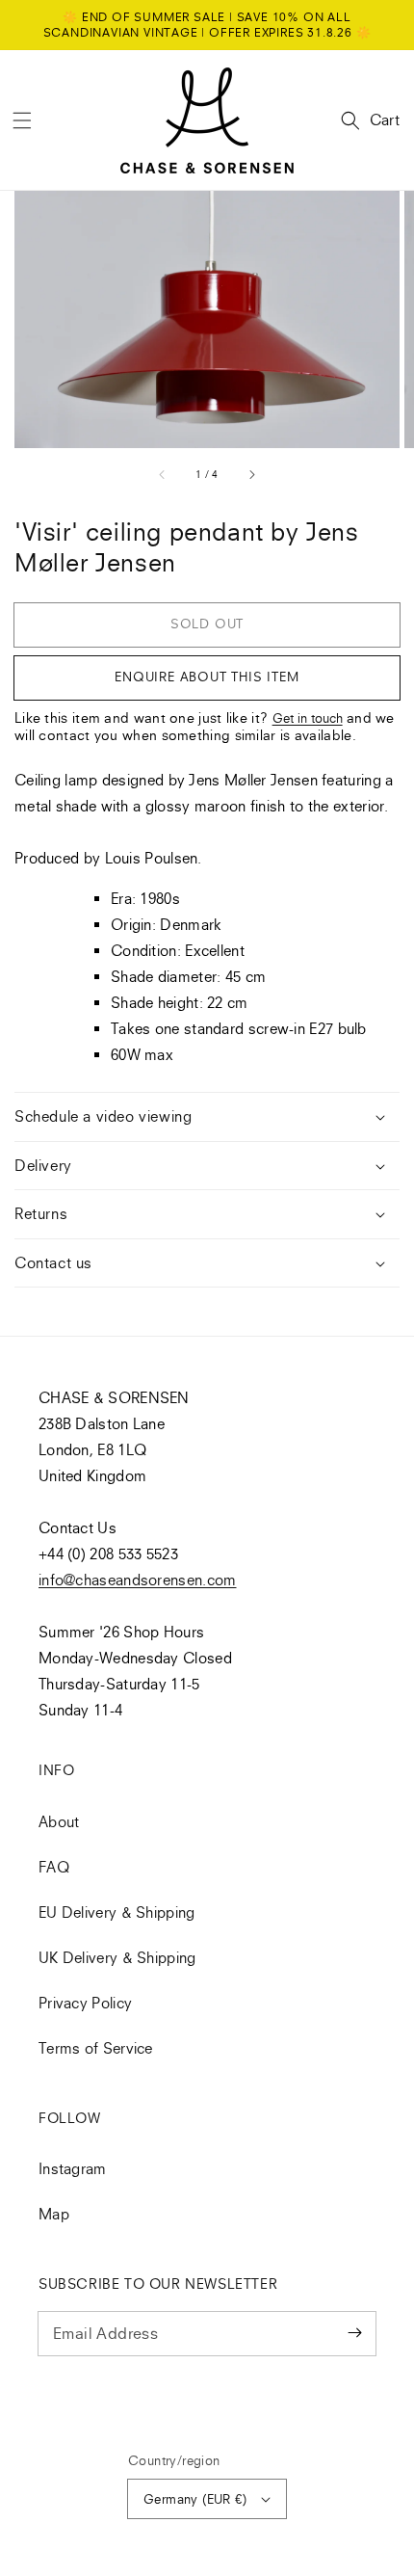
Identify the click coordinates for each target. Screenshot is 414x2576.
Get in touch (308, 718)
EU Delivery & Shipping (117, 1912)
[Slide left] (163, 474)
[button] (22, 120)
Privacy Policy (85, 2003)
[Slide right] (251, 474)
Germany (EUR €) (195, 2499)
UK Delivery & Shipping (117, 1957)
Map (54, 2214)
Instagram (73, 2168)
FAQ (54, 1867)
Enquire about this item (207, 677)
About (59, 1821)
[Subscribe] (354, 2333)
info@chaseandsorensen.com (138, 1580)
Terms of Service (96, 2048)
